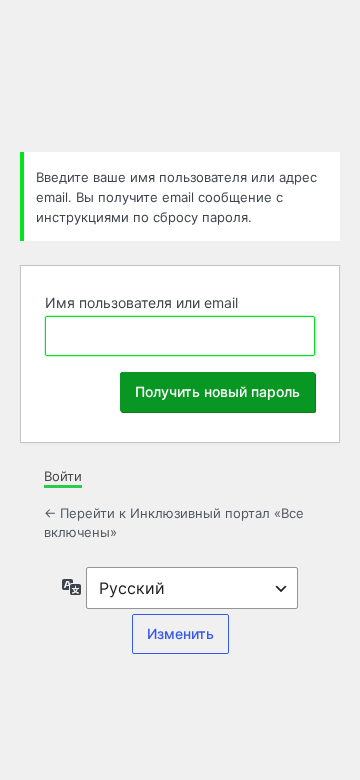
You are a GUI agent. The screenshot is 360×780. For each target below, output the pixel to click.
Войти (63, 476)
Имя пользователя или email (141, 302)
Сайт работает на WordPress (180, 73)
